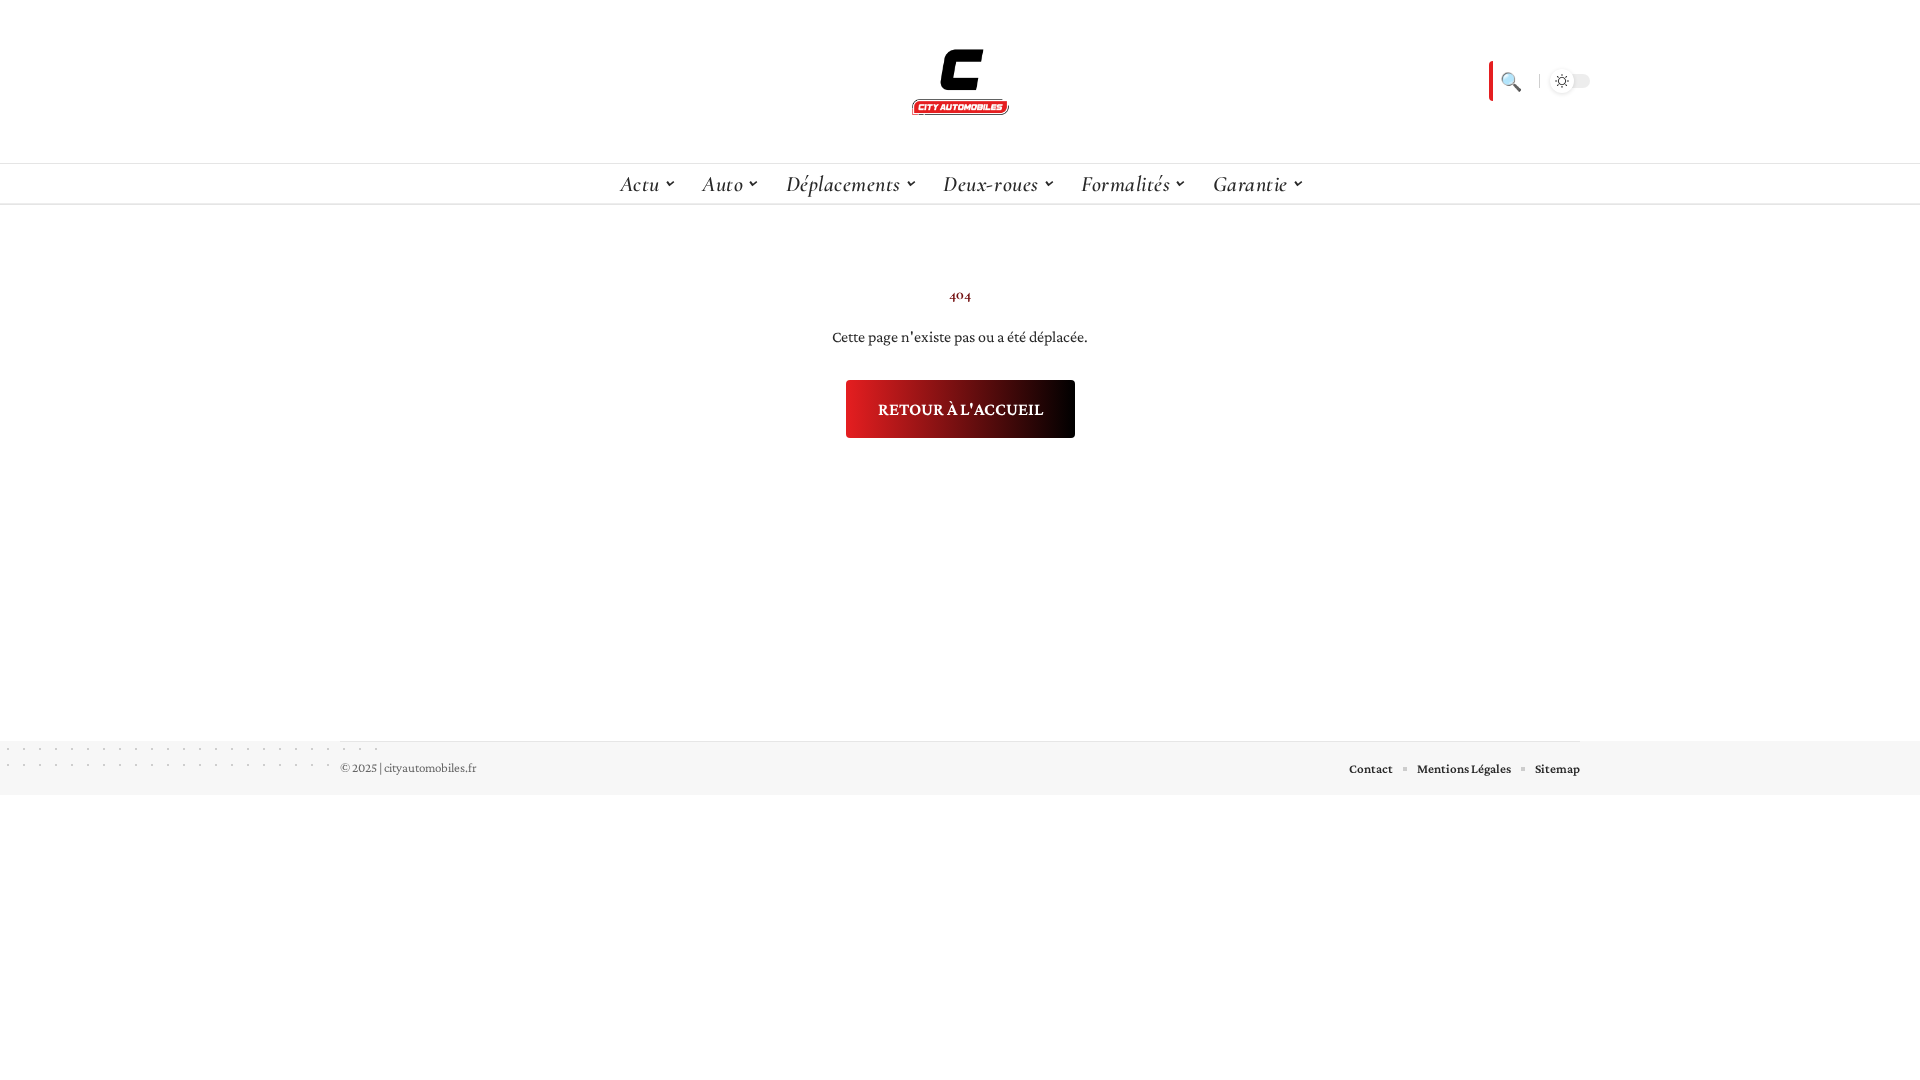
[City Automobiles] (960, 81)
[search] (1509, 81)
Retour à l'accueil (960, 409)
